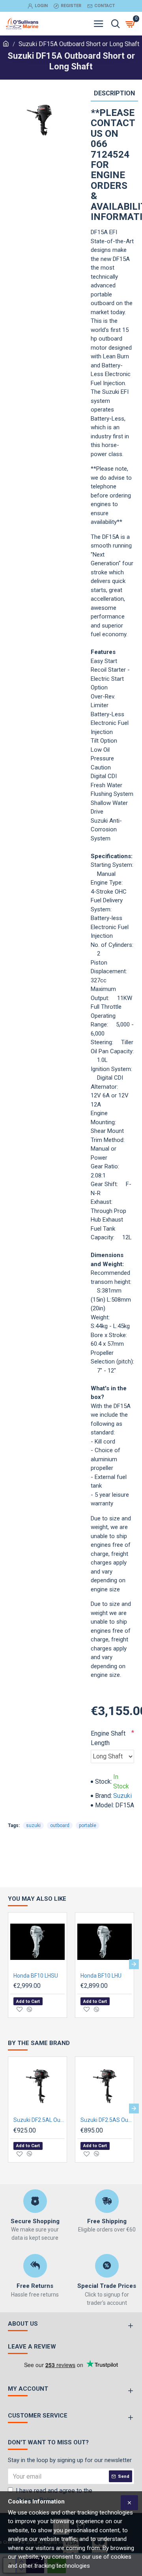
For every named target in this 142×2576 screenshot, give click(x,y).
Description (114, 93)
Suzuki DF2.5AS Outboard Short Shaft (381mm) (106, 2120)
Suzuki (122, 1796)
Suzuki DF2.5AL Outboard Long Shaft (39, 2120)
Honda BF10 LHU (101, 1976)
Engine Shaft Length (108, 1738)
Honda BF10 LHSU (36, 1976)
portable (88, 1825)
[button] (8, 1964)
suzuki (33, 1825)
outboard (60, 1825)
